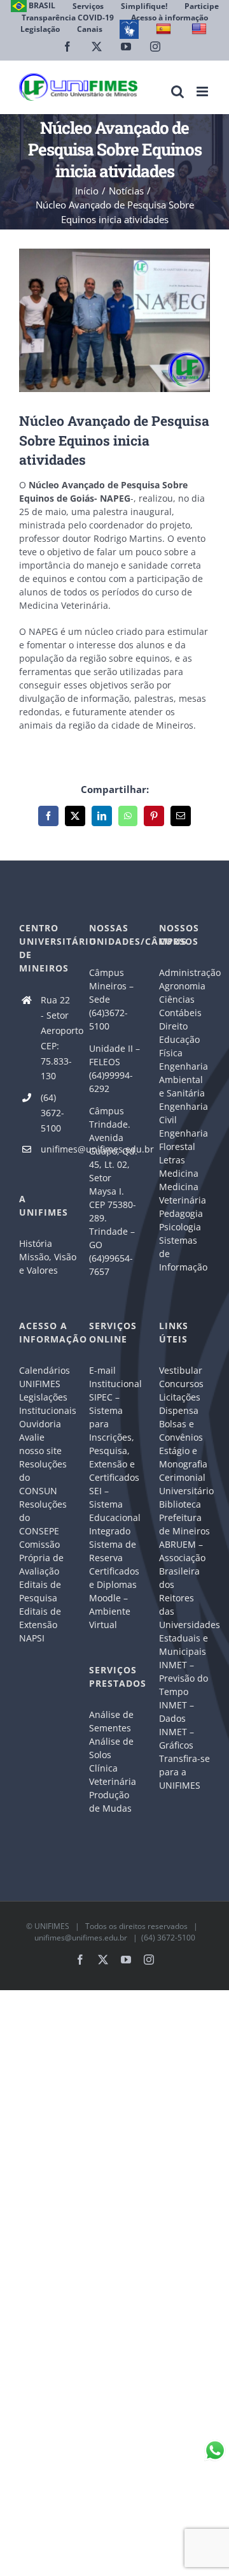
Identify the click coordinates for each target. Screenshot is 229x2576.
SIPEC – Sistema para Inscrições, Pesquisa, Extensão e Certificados (114, 1437)
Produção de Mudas (110, 1801)
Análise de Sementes (111, 1721)
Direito (173, 1026)
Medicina (179, 1173)
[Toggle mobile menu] (203, 91)
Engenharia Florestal (184, 1140)
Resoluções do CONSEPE (43, 1517)
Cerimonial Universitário (184, 1484)
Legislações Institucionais (45, 1404)
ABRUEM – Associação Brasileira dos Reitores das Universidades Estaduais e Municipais (184, 1598)
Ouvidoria (40, 1424)
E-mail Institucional (114, 1377)
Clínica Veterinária (113, 1775)
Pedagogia (181, 1213)
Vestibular (181, 1370)
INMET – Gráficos (177, 1738)
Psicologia (180, 1227)
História (36, 1243)
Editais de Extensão (40, 1618)
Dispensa (179, 1410)
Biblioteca (180, 1504)
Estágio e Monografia (183, 1457)
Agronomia (182, 986)
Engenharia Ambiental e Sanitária (184, 1080)
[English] (201, 29)
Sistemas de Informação (183, 1254)
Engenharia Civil (184, 1113)
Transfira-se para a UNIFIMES (184, 1772)
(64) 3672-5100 (52, 1113)
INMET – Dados (177, 1712)
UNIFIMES (52, 1926)
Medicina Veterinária (183, 1193)
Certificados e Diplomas (114, 1578)
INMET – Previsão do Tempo (184, 1678)
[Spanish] (165, 29)
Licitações (180, 1397)
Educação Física (179, 1046)
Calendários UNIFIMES (45, 1377)
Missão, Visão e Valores (45, 1263)
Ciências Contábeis (180, 1006)
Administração (184, 972)
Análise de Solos (111, 1748)
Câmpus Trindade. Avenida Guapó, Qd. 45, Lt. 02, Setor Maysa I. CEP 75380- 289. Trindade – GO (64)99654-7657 (113, 1191)
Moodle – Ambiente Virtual (110, 1611)
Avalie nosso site (40, 1444)
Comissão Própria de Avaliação (41, 1558)
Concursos (181, 1384)
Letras (172, 1160)
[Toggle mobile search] (177, 91)
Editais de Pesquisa (40, 1591)
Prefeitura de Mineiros (184, 1524)
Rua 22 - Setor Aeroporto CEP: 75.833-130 (55, 1038)
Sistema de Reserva (113, 1551)
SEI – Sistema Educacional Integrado (114, 1511)
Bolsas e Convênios (181, 1430)
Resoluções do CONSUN (43, 1477)
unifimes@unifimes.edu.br (55, 1149)
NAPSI (33, 1638)
